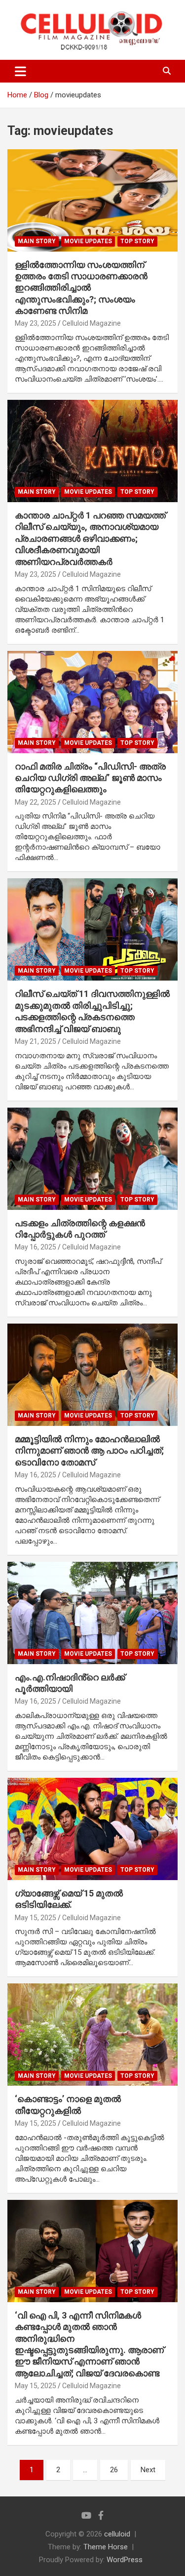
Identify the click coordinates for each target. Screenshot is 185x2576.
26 (114, 2470)
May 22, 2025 (36, 802)
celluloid (117, 2534)
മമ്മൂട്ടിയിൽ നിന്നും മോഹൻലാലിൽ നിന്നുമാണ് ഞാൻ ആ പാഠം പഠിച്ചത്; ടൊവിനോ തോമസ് (89, 1451)
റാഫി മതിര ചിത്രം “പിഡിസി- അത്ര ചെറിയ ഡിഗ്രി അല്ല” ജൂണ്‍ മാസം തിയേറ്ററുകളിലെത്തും (90, 778)
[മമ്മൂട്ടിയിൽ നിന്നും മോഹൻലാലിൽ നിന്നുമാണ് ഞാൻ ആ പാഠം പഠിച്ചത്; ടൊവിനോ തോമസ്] (92, 1374)
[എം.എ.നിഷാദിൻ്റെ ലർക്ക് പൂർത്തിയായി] (92, 1613)
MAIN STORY (37, 241)
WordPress (125, 2560)
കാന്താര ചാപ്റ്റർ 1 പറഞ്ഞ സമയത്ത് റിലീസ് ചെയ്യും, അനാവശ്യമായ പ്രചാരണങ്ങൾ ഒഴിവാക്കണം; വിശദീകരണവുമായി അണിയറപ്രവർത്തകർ (90, 538)
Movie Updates (88, 241)
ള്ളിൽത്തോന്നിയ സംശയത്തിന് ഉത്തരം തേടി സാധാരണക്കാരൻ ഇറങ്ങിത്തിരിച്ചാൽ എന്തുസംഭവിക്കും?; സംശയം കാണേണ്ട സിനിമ (81, 288)
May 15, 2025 (36, 1918)
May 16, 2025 (36, 1247)
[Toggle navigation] (20, 71)
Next (148, 2470)
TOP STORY (137, 241)
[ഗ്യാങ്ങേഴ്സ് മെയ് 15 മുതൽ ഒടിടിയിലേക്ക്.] (92, 1829)
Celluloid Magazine (92, 323)
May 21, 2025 (36, 1041)
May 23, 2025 (36, 323)
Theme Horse (106, 2547)
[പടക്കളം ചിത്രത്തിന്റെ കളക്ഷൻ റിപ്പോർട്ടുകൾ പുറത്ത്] (92, 1159)
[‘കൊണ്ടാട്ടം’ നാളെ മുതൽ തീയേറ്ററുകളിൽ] (92, 2035)
